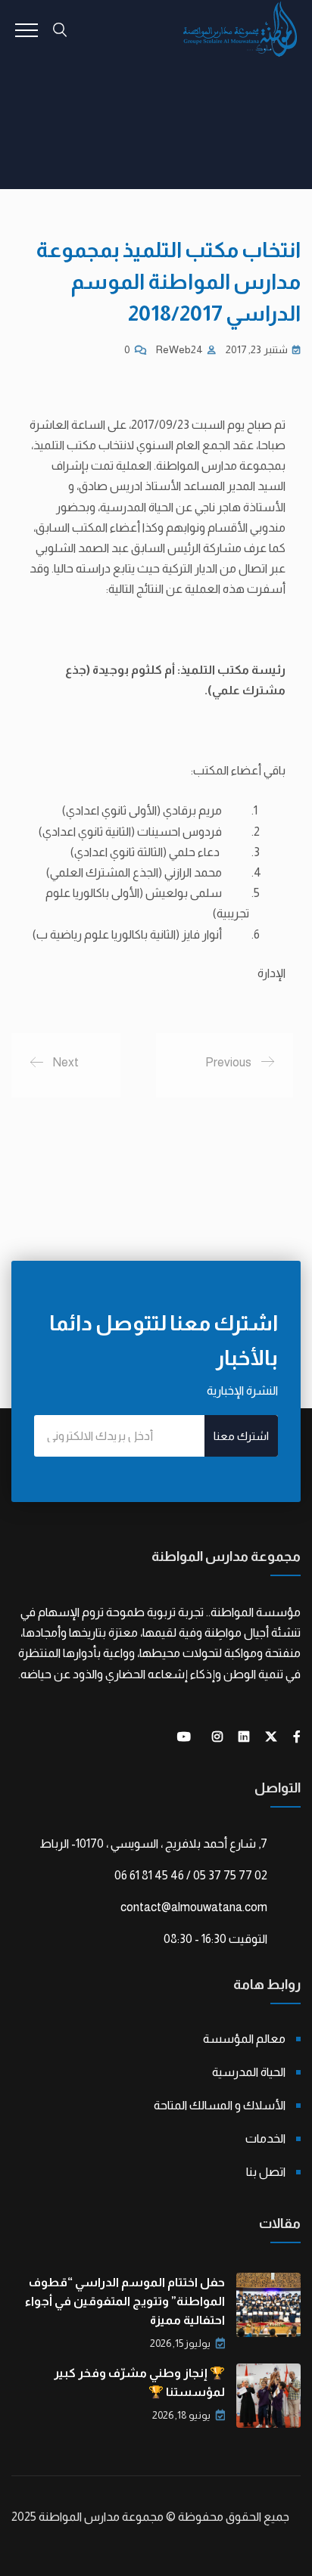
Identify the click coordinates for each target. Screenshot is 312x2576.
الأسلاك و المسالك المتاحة (220, 2105)
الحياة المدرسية (249, 2072)
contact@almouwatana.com (194, 1907)
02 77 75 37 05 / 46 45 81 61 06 (191, 1875)
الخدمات (265, 2138)
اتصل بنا (266, 2172)
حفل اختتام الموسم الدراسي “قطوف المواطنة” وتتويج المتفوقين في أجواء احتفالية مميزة (125, 2301)
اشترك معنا (241, 1436)
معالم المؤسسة (244, 2039)
